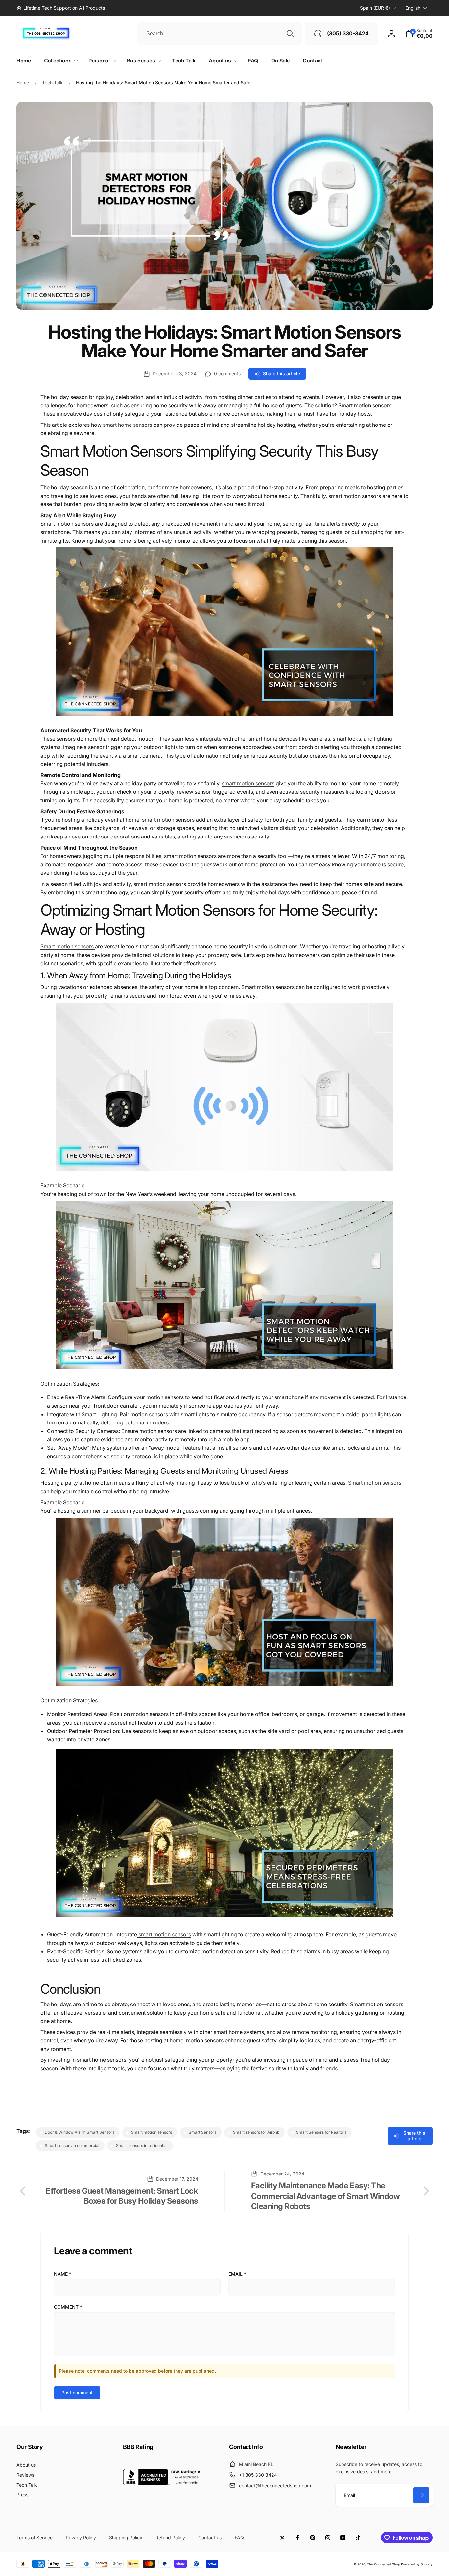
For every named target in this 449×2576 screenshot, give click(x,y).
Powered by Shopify (417, 2564)
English (413, 8)
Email (237, 2274)
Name (63, 2274)
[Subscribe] (421, 2495)
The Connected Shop (384, 2564)
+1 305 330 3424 (258, 2475)
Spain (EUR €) (375, 8)
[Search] (290, 34)
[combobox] (220, 34)
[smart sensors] (225, 719)
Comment (68, 2307)
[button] (419, 34)
